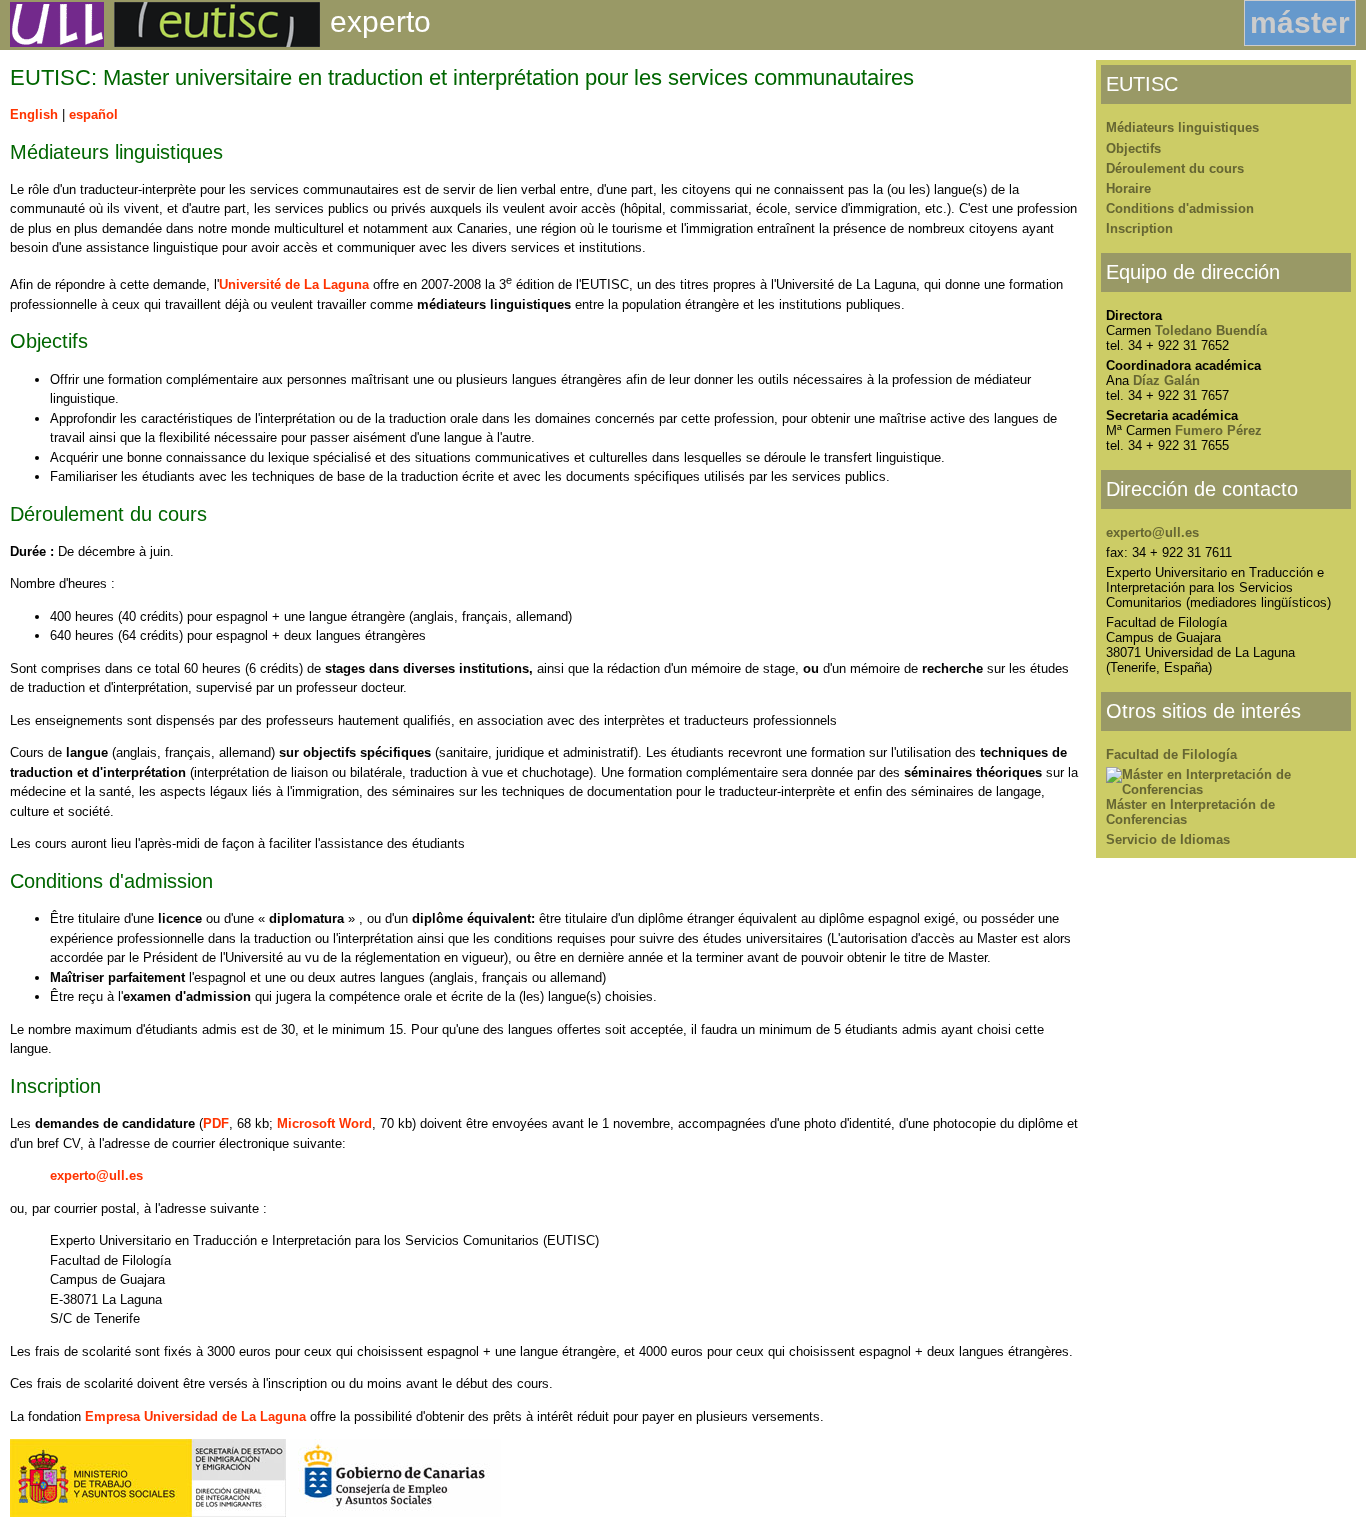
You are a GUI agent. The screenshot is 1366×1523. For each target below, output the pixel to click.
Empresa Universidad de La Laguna (195, 1416)
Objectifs (1133, 148)
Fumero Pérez (1218, 430)
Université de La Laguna (294, 284)
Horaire (1128, 188)
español (93, 114)
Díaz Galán (1166, 380)
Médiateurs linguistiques (1182, 127)
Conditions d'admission (1180, 208)
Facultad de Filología (1171, 754)
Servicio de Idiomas (1168, 839)
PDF (216, 1123)
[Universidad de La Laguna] (52, 42)
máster (1300, 22)
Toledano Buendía (1211, 330)
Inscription (1139, 228)
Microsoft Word (324, 1123)
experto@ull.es (96, 1175)
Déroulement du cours (1175, 168)
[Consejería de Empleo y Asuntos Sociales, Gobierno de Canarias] (395, 1512)
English (34, 114)
